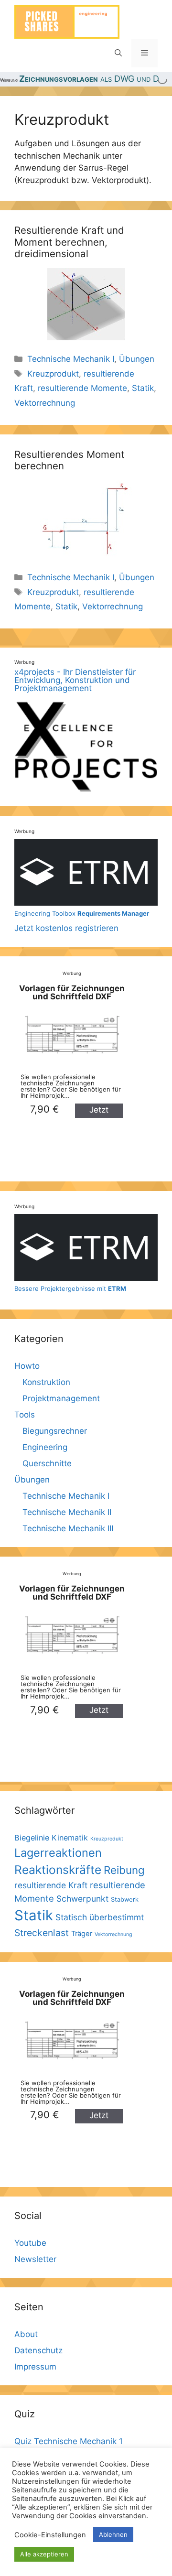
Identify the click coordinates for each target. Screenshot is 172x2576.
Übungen (137, 359)
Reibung (124, 1870)
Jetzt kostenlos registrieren (82, 921)
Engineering (45, 1447)
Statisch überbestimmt (100, 1917)
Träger (82, 1934)
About (26, 2334)
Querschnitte (47, 1463)
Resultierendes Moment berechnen (69, 460)
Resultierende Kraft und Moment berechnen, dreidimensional (69, 242)
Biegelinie (32, 1838)
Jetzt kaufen (99, 1111)
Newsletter (35, 2259)
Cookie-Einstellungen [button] (50, 2535)
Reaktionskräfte (58, 1870)
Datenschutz (38, 2350)
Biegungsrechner (55, 1431)
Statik (143, 388)
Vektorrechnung (45, 403)
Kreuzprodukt (53, 374)
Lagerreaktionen (58, 1853)
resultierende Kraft (51, 1885)
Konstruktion (46, 1382)
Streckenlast (42, 1933)
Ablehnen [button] (113, 2534)
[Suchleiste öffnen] (118, 53)
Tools (25, 1415)
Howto (27, 1366)
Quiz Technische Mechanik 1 (69, 2441)
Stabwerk (125, 1900)
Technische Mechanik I (71, 359)
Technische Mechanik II (67, 1512)
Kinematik (70, 1838)
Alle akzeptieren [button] (44, 2554)
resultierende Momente (82, 388)
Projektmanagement (61, 1398)
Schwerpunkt (82, 1899)
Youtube (30, 2243)
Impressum (35, 2367)
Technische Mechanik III (68, 1528)
